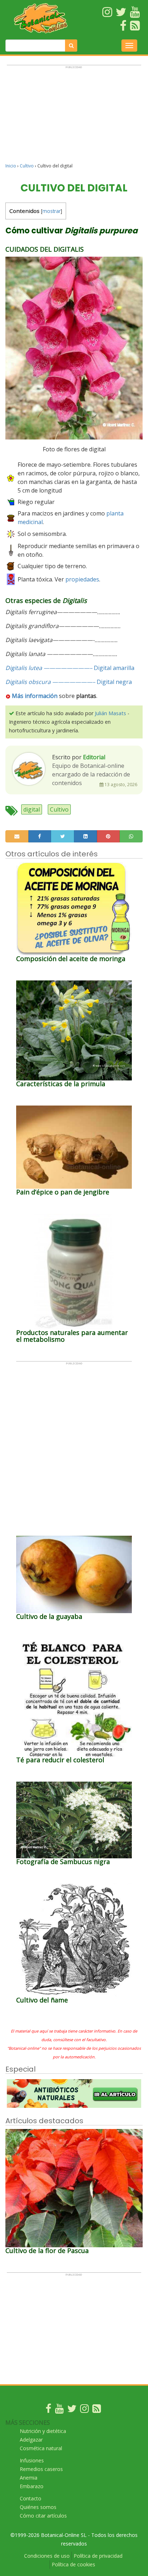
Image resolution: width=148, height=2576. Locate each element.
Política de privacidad (98, 2556)
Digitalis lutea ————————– (49, 668)
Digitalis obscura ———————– (50, 682)
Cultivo (27, 166)
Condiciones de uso (47, 2556)
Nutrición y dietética (43, 2431)
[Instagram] (84, 2410)
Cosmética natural (41, 2448)
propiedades (82, 579)
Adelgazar (31, 2440)
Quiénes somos (38, 2507)
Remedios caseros (41, 2469)
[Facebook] (48, 2410)
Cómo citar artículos (43, 2516)
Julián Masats (110, 713)
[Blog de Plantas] (97, 2410)
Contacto (31, 2498)
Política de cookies (73, 2564)
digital (32, 809)
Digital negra (114, 682)
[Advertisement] (74, 117)
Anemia (29, 2478)
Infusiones (32, 2460)
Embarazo (32, 2486)
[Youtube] (59, 2410)
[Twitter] (72, 2410)
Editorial (94, 757)
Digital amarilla (114, 668)
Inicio (11, 166)
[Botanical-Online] (41, 18)
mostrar (52, 211)
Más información (35, 696)
